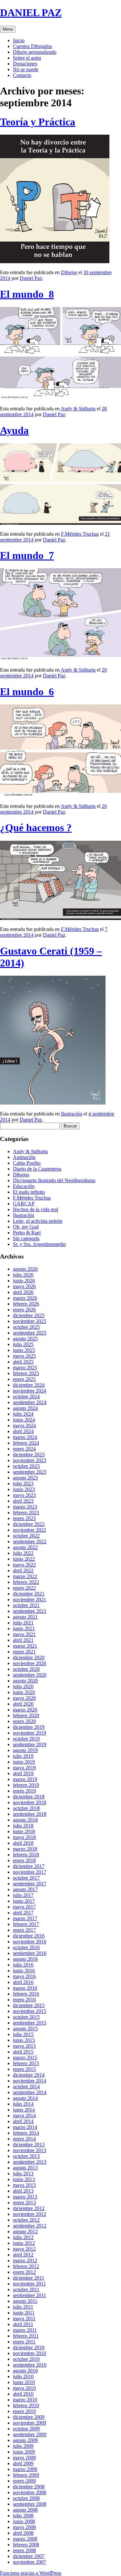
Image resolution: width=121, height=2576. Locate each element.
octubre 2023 (26, 1466)
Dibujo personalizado (35, 52)
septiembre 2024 (30, 1402)
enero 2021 (24, 1652)
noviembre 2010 (30, 2353)
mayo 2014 (24, 2116)
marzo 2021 (25, 1646)
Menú (8, 29)
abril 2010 (23, 2394)
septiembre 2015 (30, 2023)
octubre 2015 (26, 2017)
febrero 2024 (26, 1443)
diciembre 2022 (29, 1524)
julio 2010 (23, 2376)
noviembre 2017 (30, 1872)
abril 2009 (23, 2463)
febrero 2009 (26, 2475)
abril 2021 (23, 1640)
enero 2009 (24, 2481)
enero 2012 (24, 2272)
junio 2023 (24, 1489)
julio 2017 (23, 1895)
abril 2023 (23, 1501)
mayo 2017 (24, 1907)
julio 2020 (23, 1686)
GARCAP (24, 1204)
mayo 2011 (24, 2318)
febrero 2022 (26, 1582)
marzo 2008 (25, 2539)
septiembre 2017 (30, 1884)
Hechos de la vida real (35, 1209)
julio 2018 (23, 1826)
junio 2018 (24, 1831)
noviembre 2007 (30, 2562)
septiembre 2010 (30, 2365)
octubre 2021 (26, 1605)
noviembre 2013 (30, 2150)
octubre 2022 (26, 1536)
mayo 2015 (24, 2046)
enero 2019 (24, 1791)
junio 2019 (24, 1762)
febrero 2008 (26, 2545)
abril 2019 (23, 1773)
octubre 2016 (26, 1947)
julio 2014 (23, 2104)
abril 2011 (23, 2324)
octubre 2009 (26, 2429)
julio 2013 (23, 2174)
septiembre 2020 (30, 1675)
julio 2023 (23, 1484)
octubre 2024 (26, 1397)
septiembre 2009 (30, 2434)
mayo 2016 (24, 1976)
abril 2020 (23, 1704)
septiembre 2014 (30, 2092)
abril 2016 (23, 1982)
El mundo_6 (27, 692)
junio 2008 (24, 2521)
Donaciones (25, 64)
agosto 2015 (25, 2029)
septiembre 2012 (30, 2226)
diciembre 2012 (29, 2208)
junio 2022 (24, 1559)
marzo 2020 (25, 1710)
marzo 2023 (25, 1507)
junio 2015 (24, 2040)
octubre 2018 (26, 1808)
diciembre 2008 (29, 2487)
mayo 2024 (24, 1426)
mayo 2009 (24, 2458)
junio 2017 (24, 1901)
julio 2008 (23, 2516)
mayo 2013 (24, 2185)
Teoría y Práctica (38, 122)
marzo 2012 (25, 2260)
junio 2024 (24, 1420)
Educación (24, 1186)
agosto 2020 (25, 1681)
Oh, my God (26, 1227)
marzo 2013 (25, 2197)
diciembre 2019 (29, 1727)
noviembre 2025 (30, 1321)
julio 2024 (23, 1414)
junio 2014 (24, 2110)
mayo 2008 (24, 2527)
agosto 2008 (25, 2510)
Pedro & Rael (27, 1233)
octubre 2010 (26, 2359)
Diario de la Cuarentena (37, 1169)
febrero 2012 (26, 2266)
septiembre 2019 (30, 1744)
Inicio (19, 40)
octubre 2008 (26, 2498)
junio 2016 (24, 1971)
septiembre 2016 (30, 1953)
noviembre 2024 (30, 1391)
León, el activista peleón (38, 1221)
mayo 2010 (24, 2388)
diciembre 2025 (29, 1315)
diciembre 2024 (29, 1385)
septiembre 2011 (30, 2295)
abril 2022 (23, 1570)
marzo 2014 (25, 2127)
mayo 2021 (24, 1634)
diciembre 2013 (29, 2145)
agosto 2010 (25, 2371)
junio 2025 (24, 1350)
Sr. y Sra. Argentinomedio (39, 1244)
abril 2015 (23, 2052)
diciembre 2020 (29, 1657)
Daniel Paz (31, 278)
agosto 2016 (25, 1959)
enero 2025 (24, 1379)
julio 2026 (23, 1275)
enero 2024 (24, 1449)
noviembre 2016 (30, 1942)
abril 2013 (23, 2191)
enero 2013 (24, 2203)
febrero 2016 (26, 1994)
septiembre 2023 (30, 1472)
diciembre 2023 (29, 1455)
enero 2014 (24, 2139)
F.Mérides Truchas (80, 534)
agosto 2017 (25, 1889)
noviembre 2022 (30, 1530)
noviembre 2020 (30, 1663)
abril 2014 (23, 2121)
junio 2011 (24, 2313)
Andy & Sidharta (78, 409)
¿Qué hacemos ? (36, 828)
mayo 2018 (24, 1837)
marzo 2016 (25, 1988)
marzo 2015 (25, 2058)
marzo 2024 (25, 1437)
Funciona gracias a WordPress (31, 2573)
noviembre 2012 (30, 2214)
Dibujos (69, 272)
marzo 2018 (25, 1849)
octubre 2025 (26, 1327)
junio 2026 (24, 1281)
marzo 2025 (25, 1368)
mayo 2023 (24, 1495)
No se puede (26, 69)
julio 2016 (23, 1965)
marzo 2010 (25, 2400)
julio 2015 (23, 2034)
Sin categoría (26, 1238)
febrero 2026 (26, 1304)
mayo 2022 (24, 1565)
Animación (24, 1157)
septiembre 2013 (30, 2162)
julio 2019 (23, 1756)
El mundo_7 (27, 555)
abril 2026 (23, 1292)
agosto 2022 (25, 1547)
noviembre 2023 (30, 1460)
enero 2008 (24, 2550)
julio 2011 (23, 2307)
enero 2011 (24, 2342)
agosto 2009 (25, 2440)
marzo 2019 (25, 1779)
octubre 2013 (26, 2156)
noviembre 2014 (30, 2081)
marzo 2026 (25, 1298)
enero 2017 (24, 1930)
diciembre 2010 (29, 2347)
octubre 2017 (26, 1878)
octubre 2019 (26, 1739)
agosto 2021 (25, 1617)
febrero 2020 (26, 1715)
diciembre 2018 (29, 1797)
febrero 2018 (26, 1855)
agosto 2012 (25, 2231)
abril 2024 (23, 1431)
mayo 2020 (24, 1698)
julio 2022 (23, 1553)
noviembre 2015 (30, 2011)
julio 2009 (23, 2446)
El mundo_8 (27, 294)
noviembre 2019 (30, 1733)
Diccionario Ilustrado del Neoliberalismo (54, 1180)
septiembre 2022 (30, 1542)
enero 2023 (24, 1518)
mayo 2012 (24, 2249)
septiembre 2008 (30, 2504)
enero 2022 (24, 1588)
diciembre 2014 (29, 2075)
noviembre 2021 (30, 1599)
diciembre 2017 (29, 1866)
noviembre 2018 (30, 1802)
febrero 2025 (26, 1373)
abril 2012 (23, 2255)
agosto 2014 (25, 2098)
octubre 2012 (26, 2220)
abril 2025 (23, 1362)
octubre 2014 (26, 2087)
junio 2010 (24, 2382)
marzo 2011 (25, 2330)
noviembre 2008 (30, 2492)
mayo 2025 (24, 1356)
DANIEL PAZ (31, 13)
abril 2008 (23, 2533)
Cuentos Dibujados (32, 46)
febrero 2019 (26, 1785)
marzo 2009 (25, 2469)
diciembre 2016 (29, 1936)
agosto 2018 (25, 1820)
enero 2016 (24, 2000)
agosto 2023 (25, 1478)
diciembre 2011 (29, 2278)
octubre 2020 (26, 1669)
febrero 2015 (26, 2063)
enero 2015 (24, 2069)
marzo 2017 (25, 1918)
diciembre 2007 (29, 2556)
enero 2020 (24, 1721)
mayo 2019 (24, 1768)
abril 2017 (23, 1913)
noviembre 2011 (29, 2284)
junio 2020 (24, 1692)
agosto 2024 (25, 1408)
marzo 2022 (25, 1576)
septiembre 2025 (30, 1333)
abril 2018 (23, 1843)
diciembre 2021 (29, 1594)
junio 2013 (24, 2179)
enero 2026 (24, 1310)
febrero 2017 (26, 1924)
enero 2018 (24, 1860)
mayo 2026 (24, 1286)
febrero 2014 (26, 2133)
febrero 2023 (26, 1513)
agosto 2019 (25, 1750)
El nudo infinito (29, 1192)
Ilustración (72, 1114)
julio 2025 (23, 1344)
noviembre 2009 (30, 2423)
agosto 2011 (25, 2301)
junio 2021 (24, 1628)
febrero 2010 (26, 2405)
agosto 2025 (25, 1339)
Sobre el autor (27, 58)
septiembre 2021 (30, 1611)
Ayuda (14, 430)
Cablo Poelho (27, 1163)
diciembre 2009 (29, 2417)
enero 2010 (24, 2411)
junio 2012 (24, 2243)
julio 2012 (23, 2237)
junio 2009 (24, 2452)
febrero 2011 (26, 2336)
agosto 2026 (25, 1269)
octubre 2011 (26, 2289)
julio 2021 (23, 1623)
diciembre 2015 (29, 2005)
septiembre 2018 (30, 1814)
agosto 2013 (25, 2168)
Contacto (22, 75)
